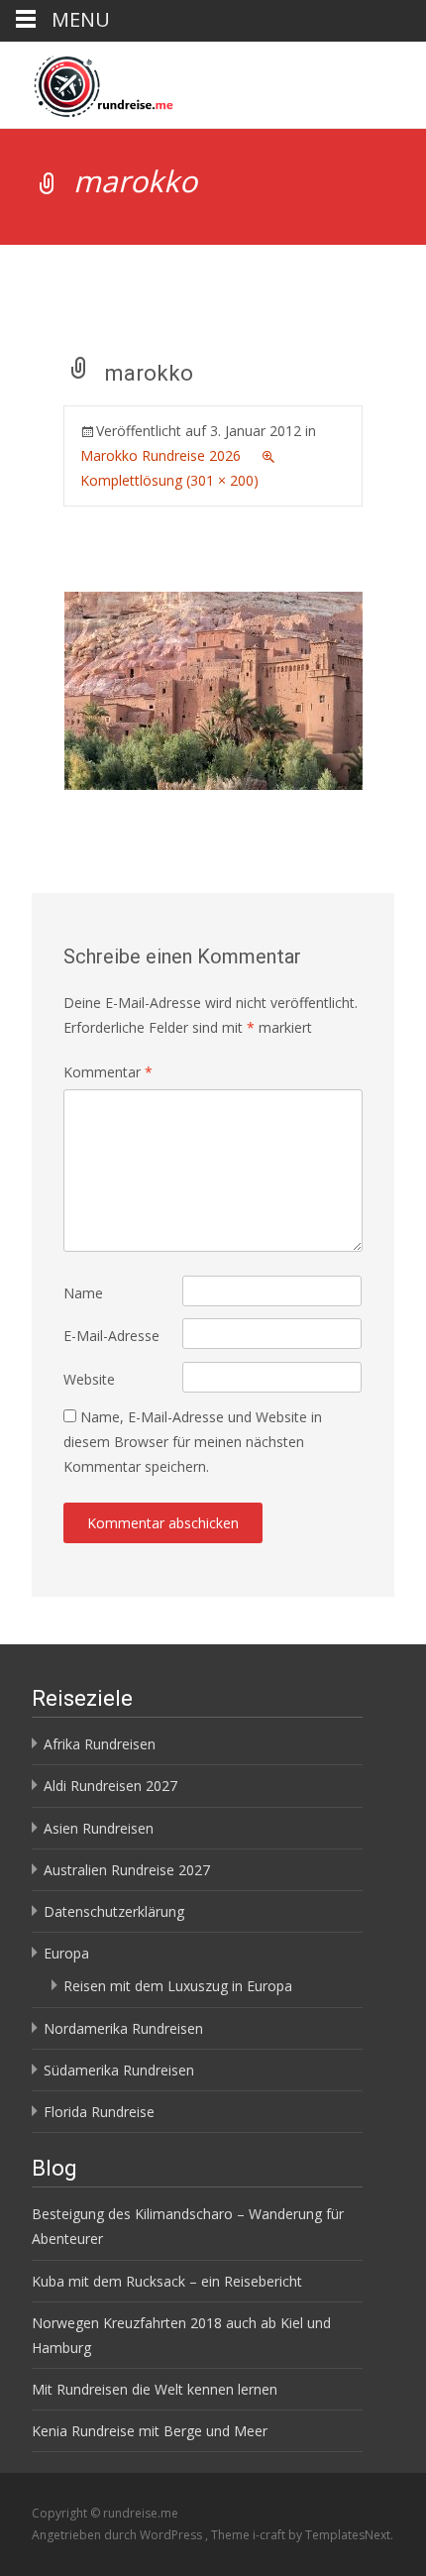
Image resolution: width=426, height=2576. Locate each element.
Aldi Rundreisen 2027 (110, 1786)
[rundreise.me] (88, 81)
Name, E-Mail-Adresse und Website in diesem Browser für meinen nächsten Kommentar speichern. (193, 1442)
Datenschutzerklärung (114, 1911)
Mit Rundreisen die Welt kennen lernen (155, 2389)
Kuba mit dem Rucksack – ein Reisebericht (167, 2281)
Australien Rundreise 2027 (127, 1870)
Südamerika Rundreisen (119, 2070)
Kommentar (108, 1072)
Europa (66, 1953)
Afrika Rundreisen (100, 1744)
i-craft (270, 2535)
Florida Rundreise (99, 2112)
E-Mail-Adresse (111, 1336)
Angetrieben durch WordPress (118, 2535)
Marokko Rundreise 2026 (160, 455)
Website (89, 1379)
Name (83, 1293)
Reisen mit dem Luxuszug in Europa (178, 1986)
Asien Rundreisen (99, 1828)
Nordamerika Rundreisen (123, 2028)
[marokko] (213, 688)
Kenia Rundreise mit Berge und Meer (150, 2431)
